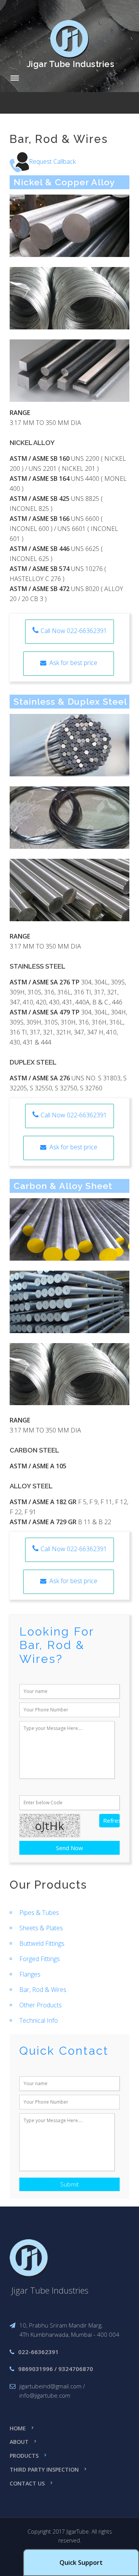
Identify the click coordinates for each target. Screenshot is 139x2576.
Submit (69, 2184)
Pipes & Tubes (39, 1913)
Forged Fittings (40, 1959)
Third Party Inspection (44, 2469)
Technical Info (39, 2020)
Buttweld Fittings (42, 1943)
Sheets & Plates (41, 1928)
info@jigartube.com (45, 2395)
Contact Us (27, 2483)
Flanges (30, 1974)
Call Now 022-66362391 (74, 631)
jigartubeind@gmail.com (50, 2386)
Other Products (41, 2005)
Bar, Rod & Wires (43, 1990)
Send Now (69, 1848)
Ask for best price (72, 663)
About (19, 2442)
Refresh (111, 1820)
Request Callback (52, 161)
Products (24, 2456)
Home (18, 2428)
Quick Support (81, 2563)
